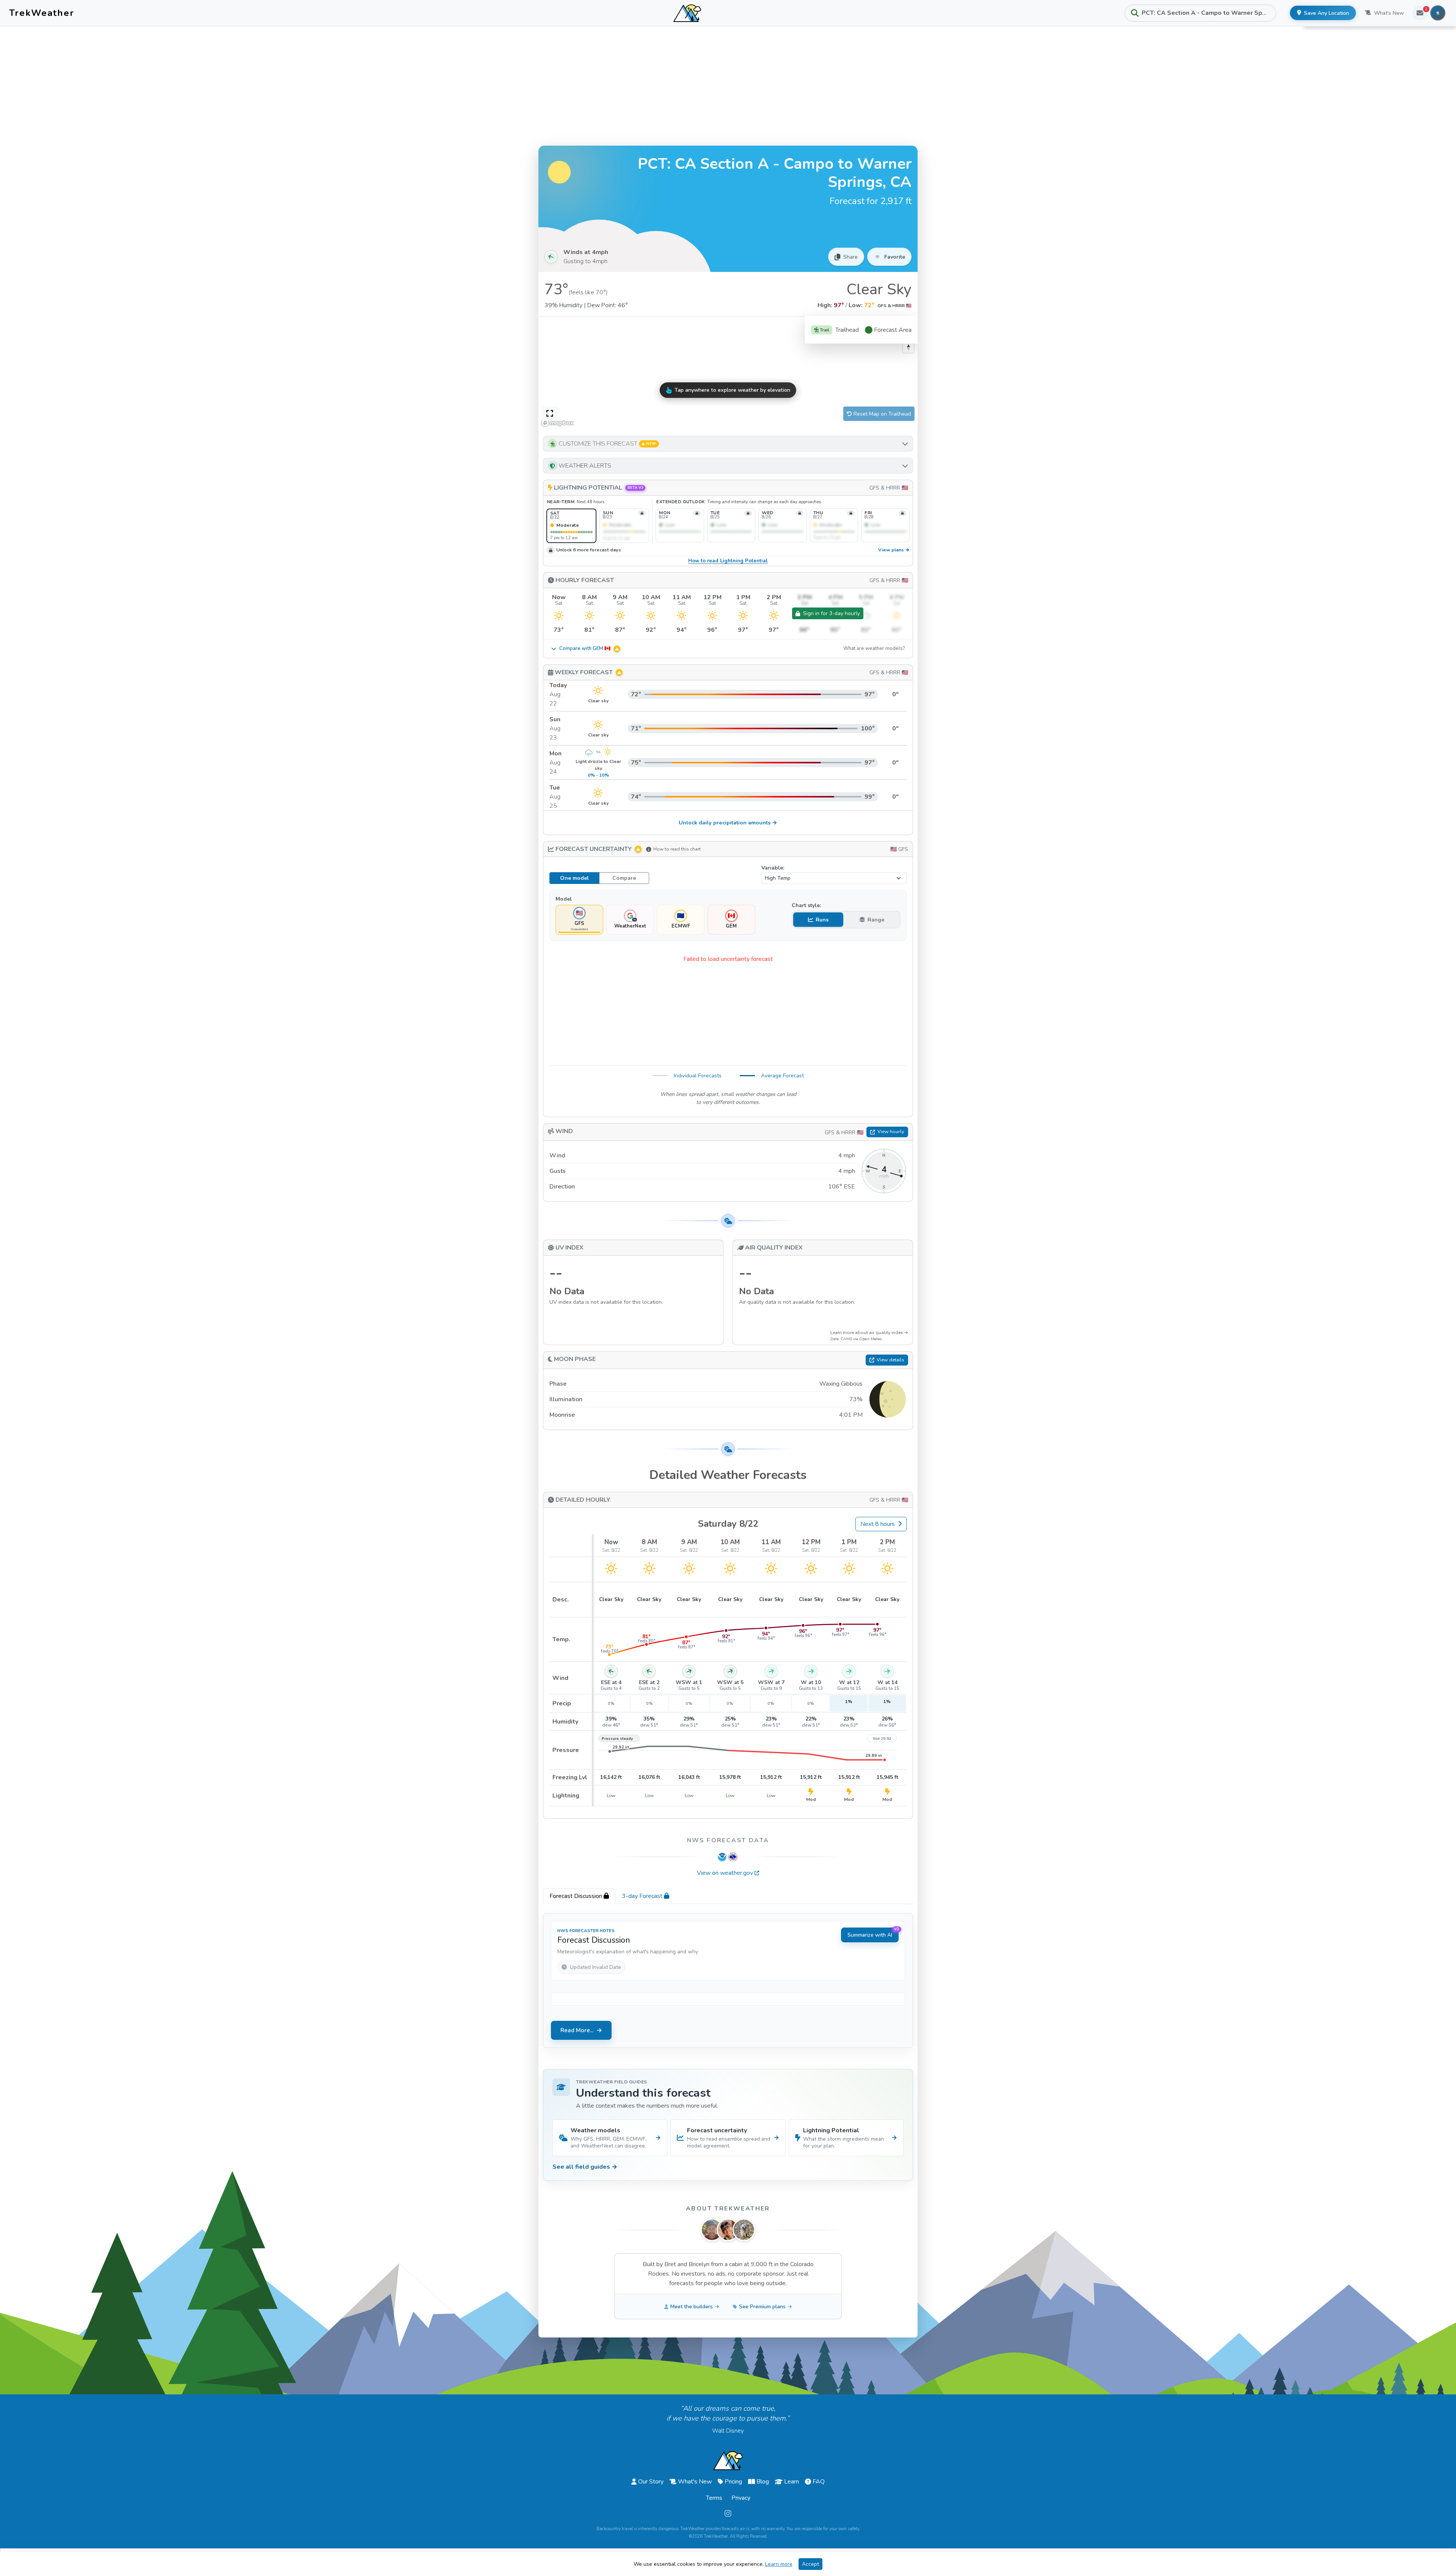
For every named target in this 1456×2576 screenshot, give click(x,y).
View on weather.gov (725, 1873)
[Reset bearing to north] (908, 347)
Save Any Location (1327, 13)
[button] (728, 444)
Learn (792, 2482)
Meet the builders (692, 2307)
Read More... (577, 2030)
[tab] (579, 1896)
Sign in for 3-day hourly (832, 613)
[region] (728, 373)
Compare (624, 878)
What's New (1389, 13)
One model (574, 878)
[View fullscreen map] (550, 414)
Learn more (779, 2564)
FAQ (819, 2482)
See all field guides (585, 2167)
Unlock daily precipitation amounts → (728, 823)
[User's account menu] (1438, 13)
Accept (810, 2564)
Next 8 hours (878, 1524)
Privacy (741, 2498)
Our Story (651, 2482)
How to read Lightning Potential (728, 561)
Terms (714, 2498)
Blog (763, 2482)
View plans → (894, 550)
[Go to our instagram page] (728, 2514)
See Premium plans (762, 2307)
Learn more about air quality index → (869, 1333)
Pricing (733, 2482)
